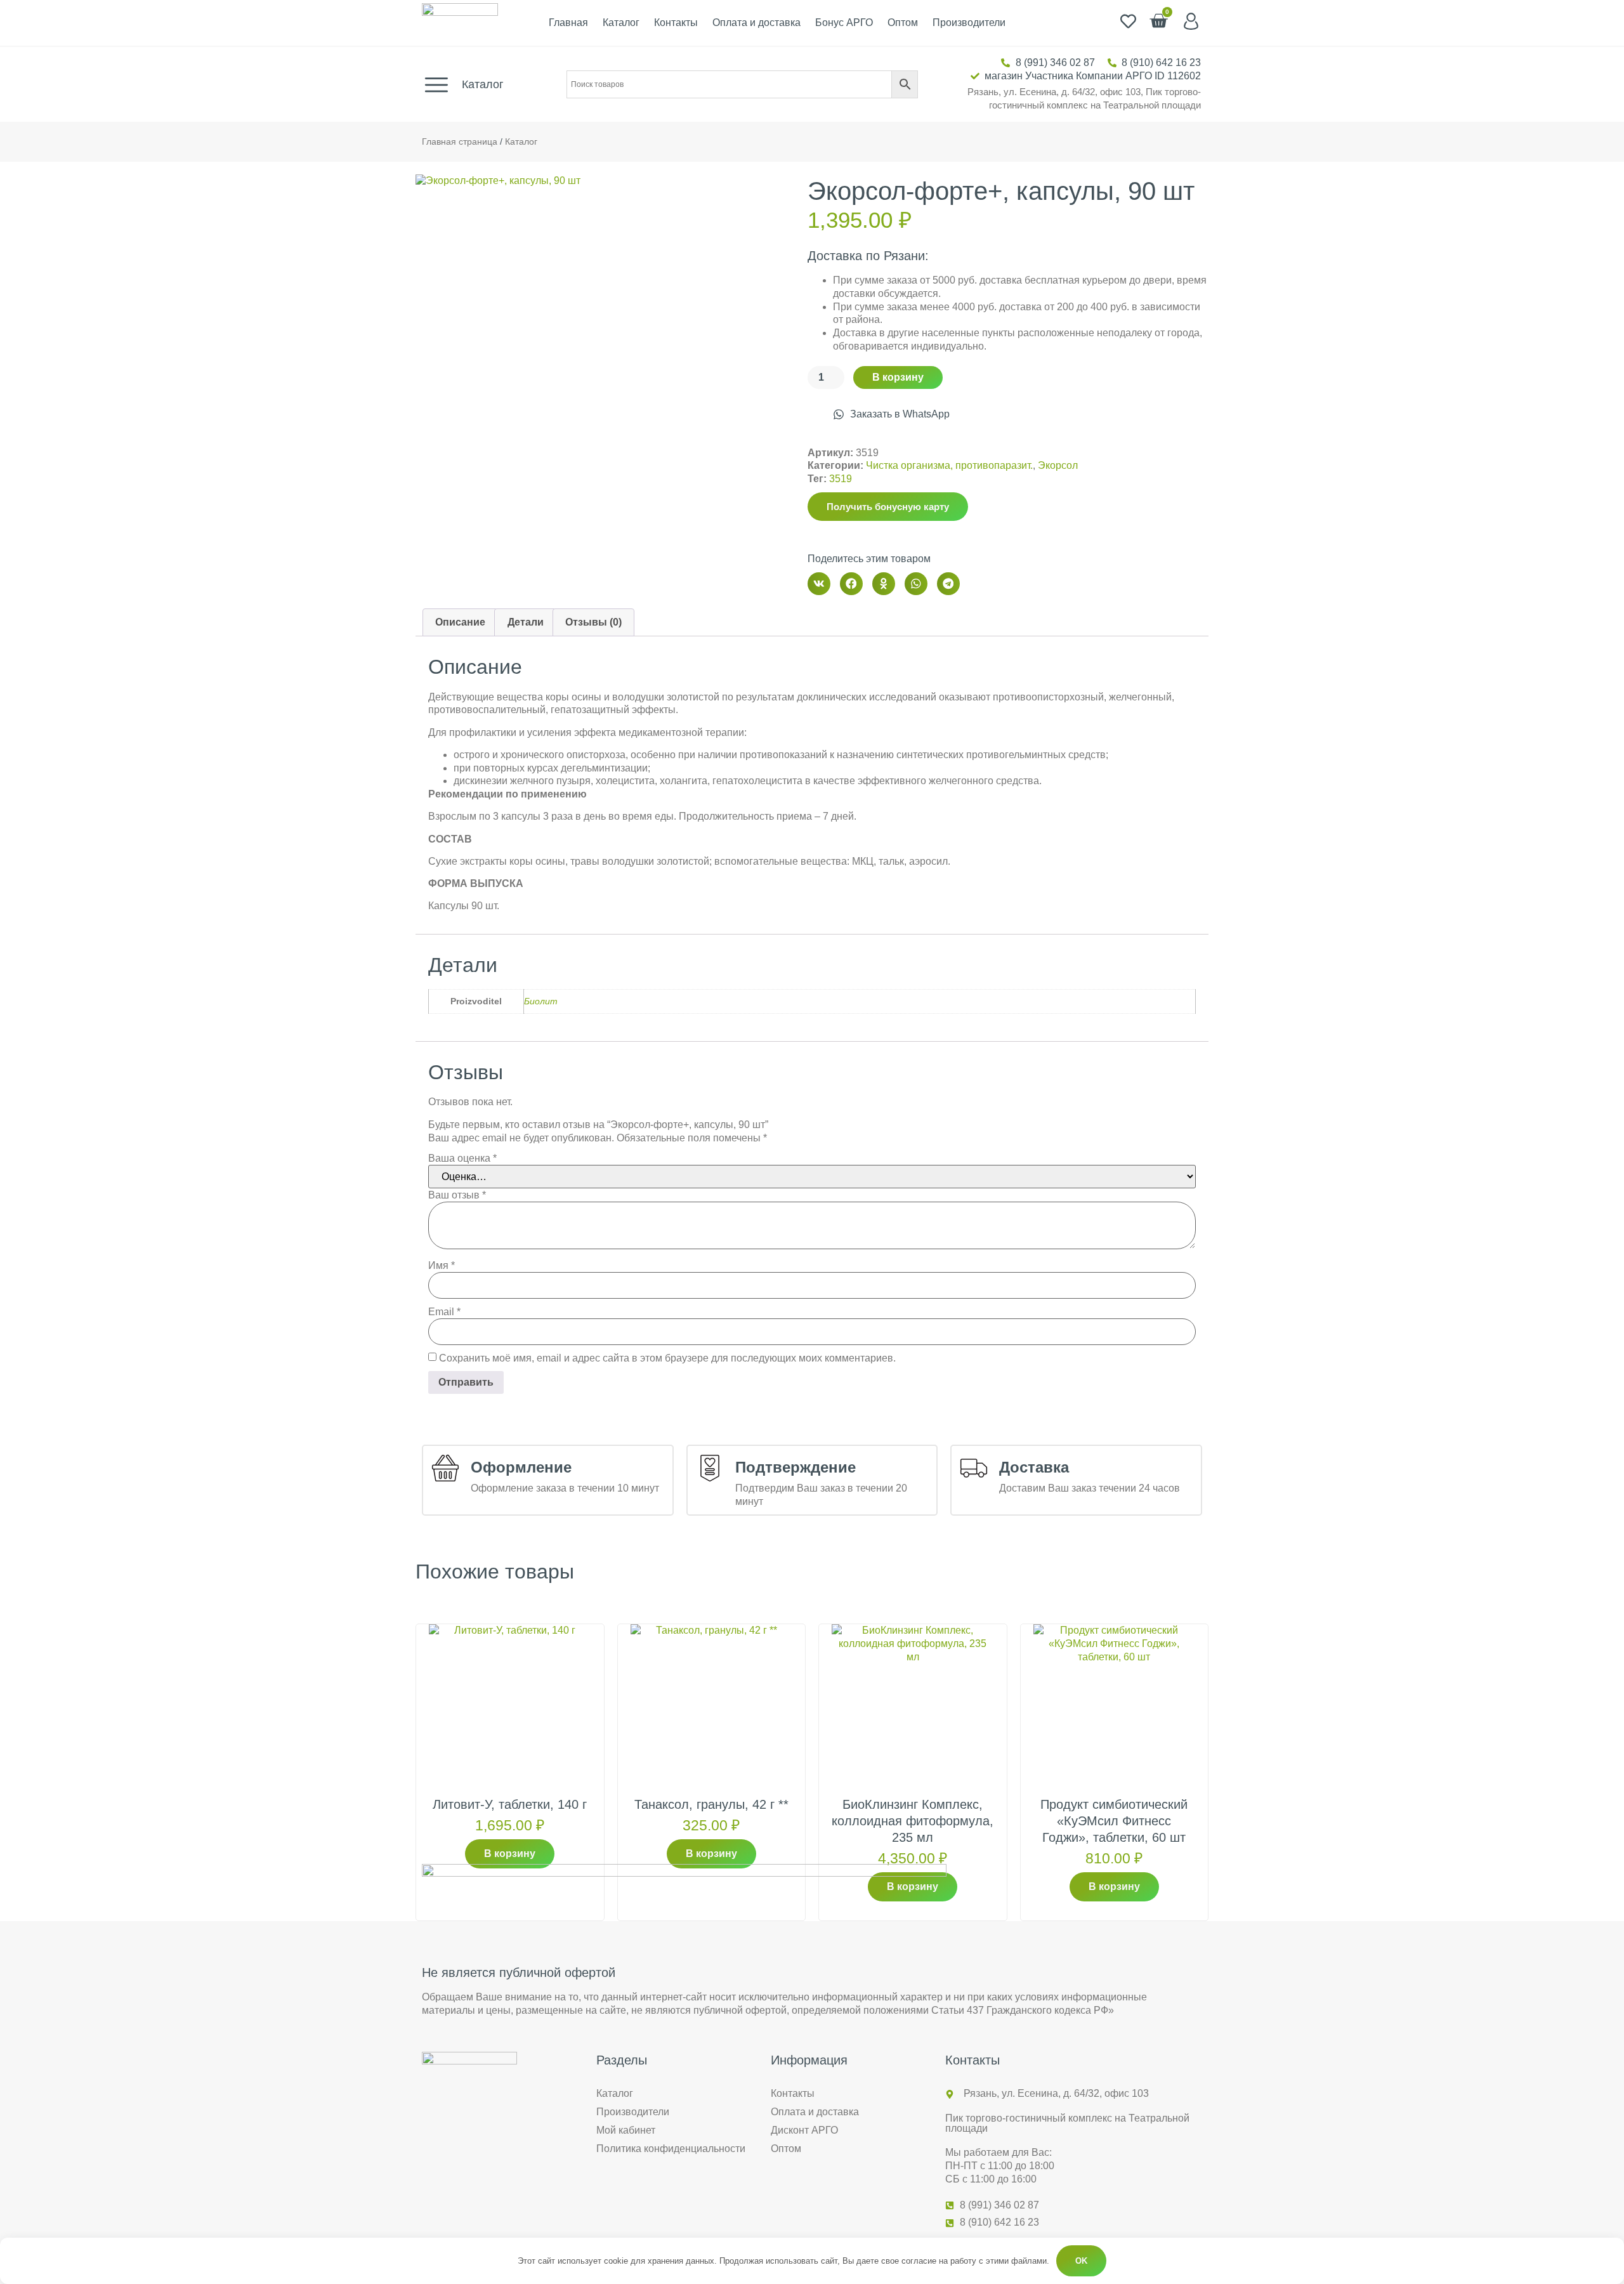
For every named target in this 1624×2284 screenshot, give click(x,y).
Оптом (903, 23)
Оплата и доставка (756, 23)
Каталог (621, 23)
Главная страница (460, 142)
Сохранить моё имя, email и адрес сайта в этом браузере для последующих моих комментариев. (667, 1358)
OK (1081, 2261)
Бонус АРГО (844, 23)
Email (444, 1312)
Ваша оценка (462, 1158)
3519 (841, 479)
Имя (442, 1266)
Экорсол (1058, 465)
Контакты (676, 23)
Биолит (541, 1001)
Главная (568, 23)
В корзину (898, 377)
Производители (969, 23)
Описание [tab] (460, 622)
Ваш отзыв (457, 1195)
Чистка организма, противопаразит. (949, 465)
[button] (819, 584)
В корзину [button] (510, 1854)
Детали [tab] (526, 622)
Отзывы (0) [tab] (593, 622)
